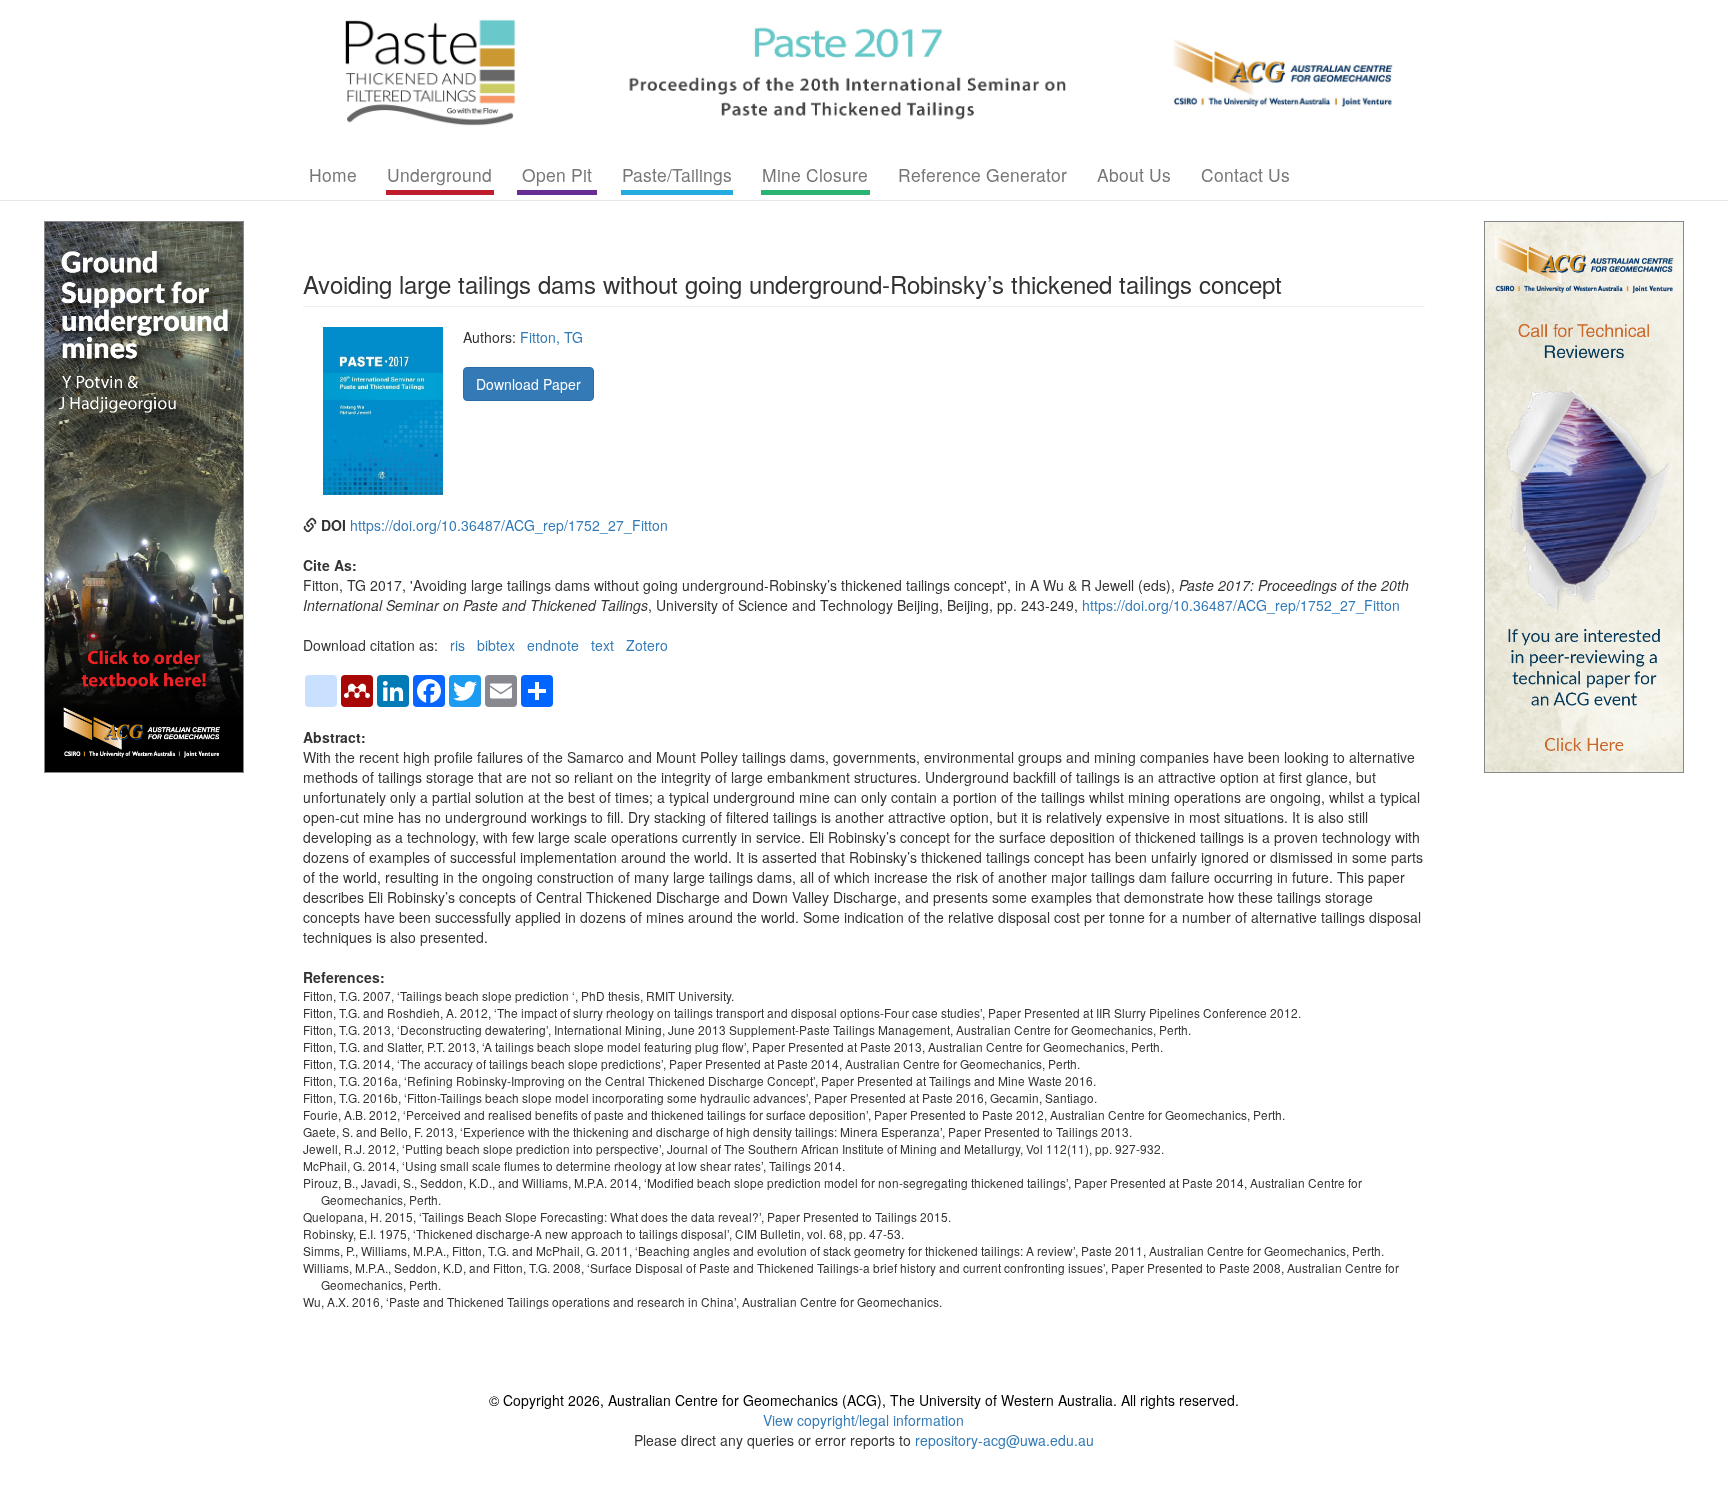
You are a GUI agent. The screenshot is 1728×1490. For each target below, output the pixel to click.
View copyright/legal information (863, 1420)
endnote (553, 645)
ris (457, 645)
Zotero (647, 645)
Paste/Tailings (677, 174)
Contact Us (1245, 174)
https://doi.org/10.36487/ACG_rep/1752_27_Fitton (509, 525)
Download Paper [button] (528, 384)
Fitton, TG (551, 337)
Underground (439, 174)
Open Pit (557, 174)
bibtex (496, 645)
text (602, 645)
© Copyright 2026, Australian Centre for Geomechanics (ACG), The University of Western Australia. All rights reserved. (864, 1400)
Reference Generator (982, 174)
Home (333, 174)
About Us (1134, 174)
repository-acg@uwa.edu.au (1004, 1440)
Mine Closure (815, 174)
